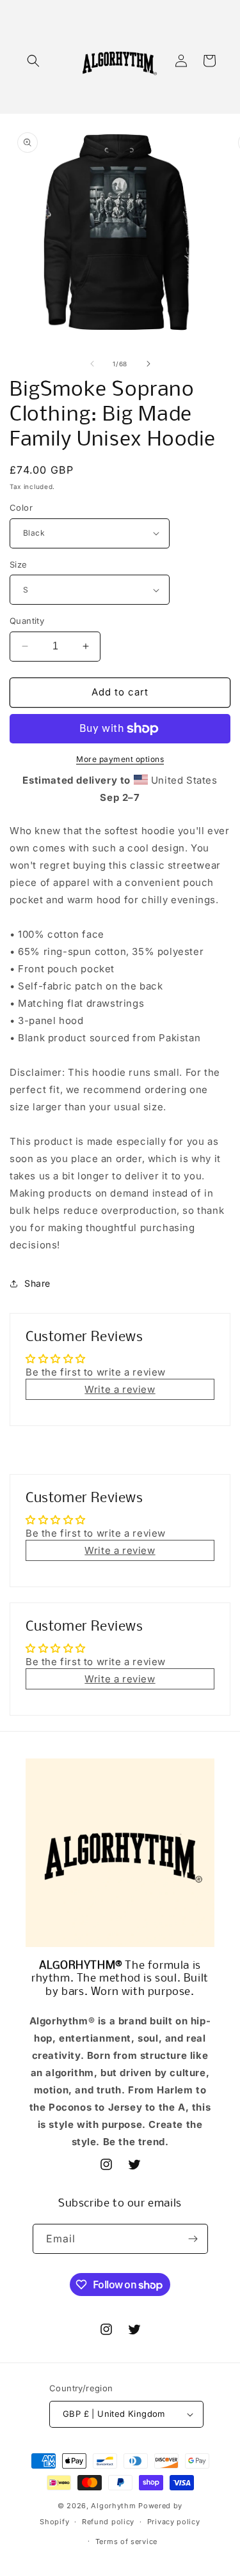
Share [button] (37, 1283)
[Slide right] (148, 364)
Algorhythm (113, 2506)
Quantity (27, 621)
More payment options (120, 759)
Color (21, 508)
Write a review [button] (120, 1389)
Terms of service (126, 2541)
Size (19, 564)
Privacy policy (174, 2522)
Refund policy (108, 2522)
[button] (33, 61)
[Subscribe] (193, 2239)
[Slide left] (92, 364)
